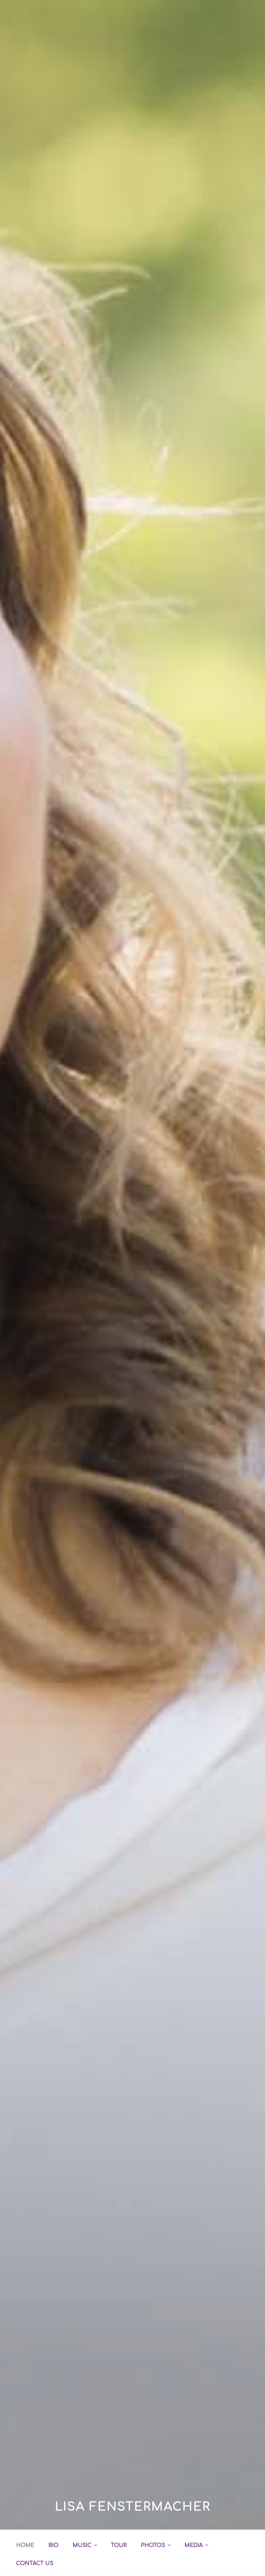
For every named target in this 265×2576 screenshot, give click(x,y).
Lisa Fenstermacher (133, 2507)
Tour (119, 2545)
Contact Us (35, 2563)
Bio (53, 2545)
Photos (153, 2545)
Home (25, 2545)
